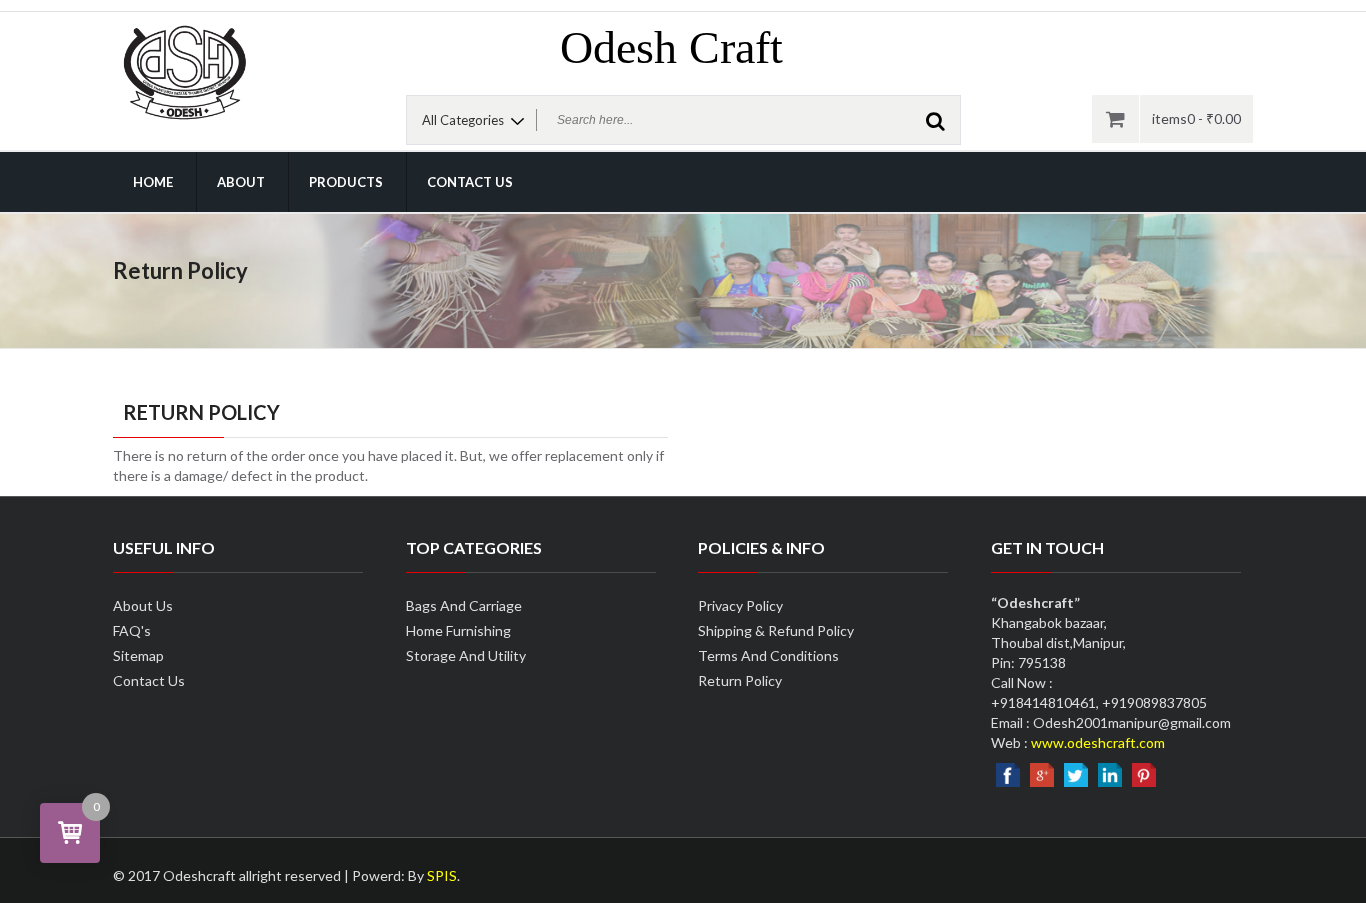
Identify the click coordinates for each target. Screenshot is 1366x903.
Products (346, 182)
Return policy (740, 680)
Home (153, 182)
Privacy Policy (740, 605)
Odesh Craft (671, 47)
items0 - (1196, 118)
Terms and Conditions (768, 655)
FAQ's (132, 630)
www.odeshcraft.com (1098, 742)
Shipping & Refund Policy (776, 630)
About (241, 182)
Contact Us (470, 182)
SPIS (442, 875)
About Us (143, 605)
